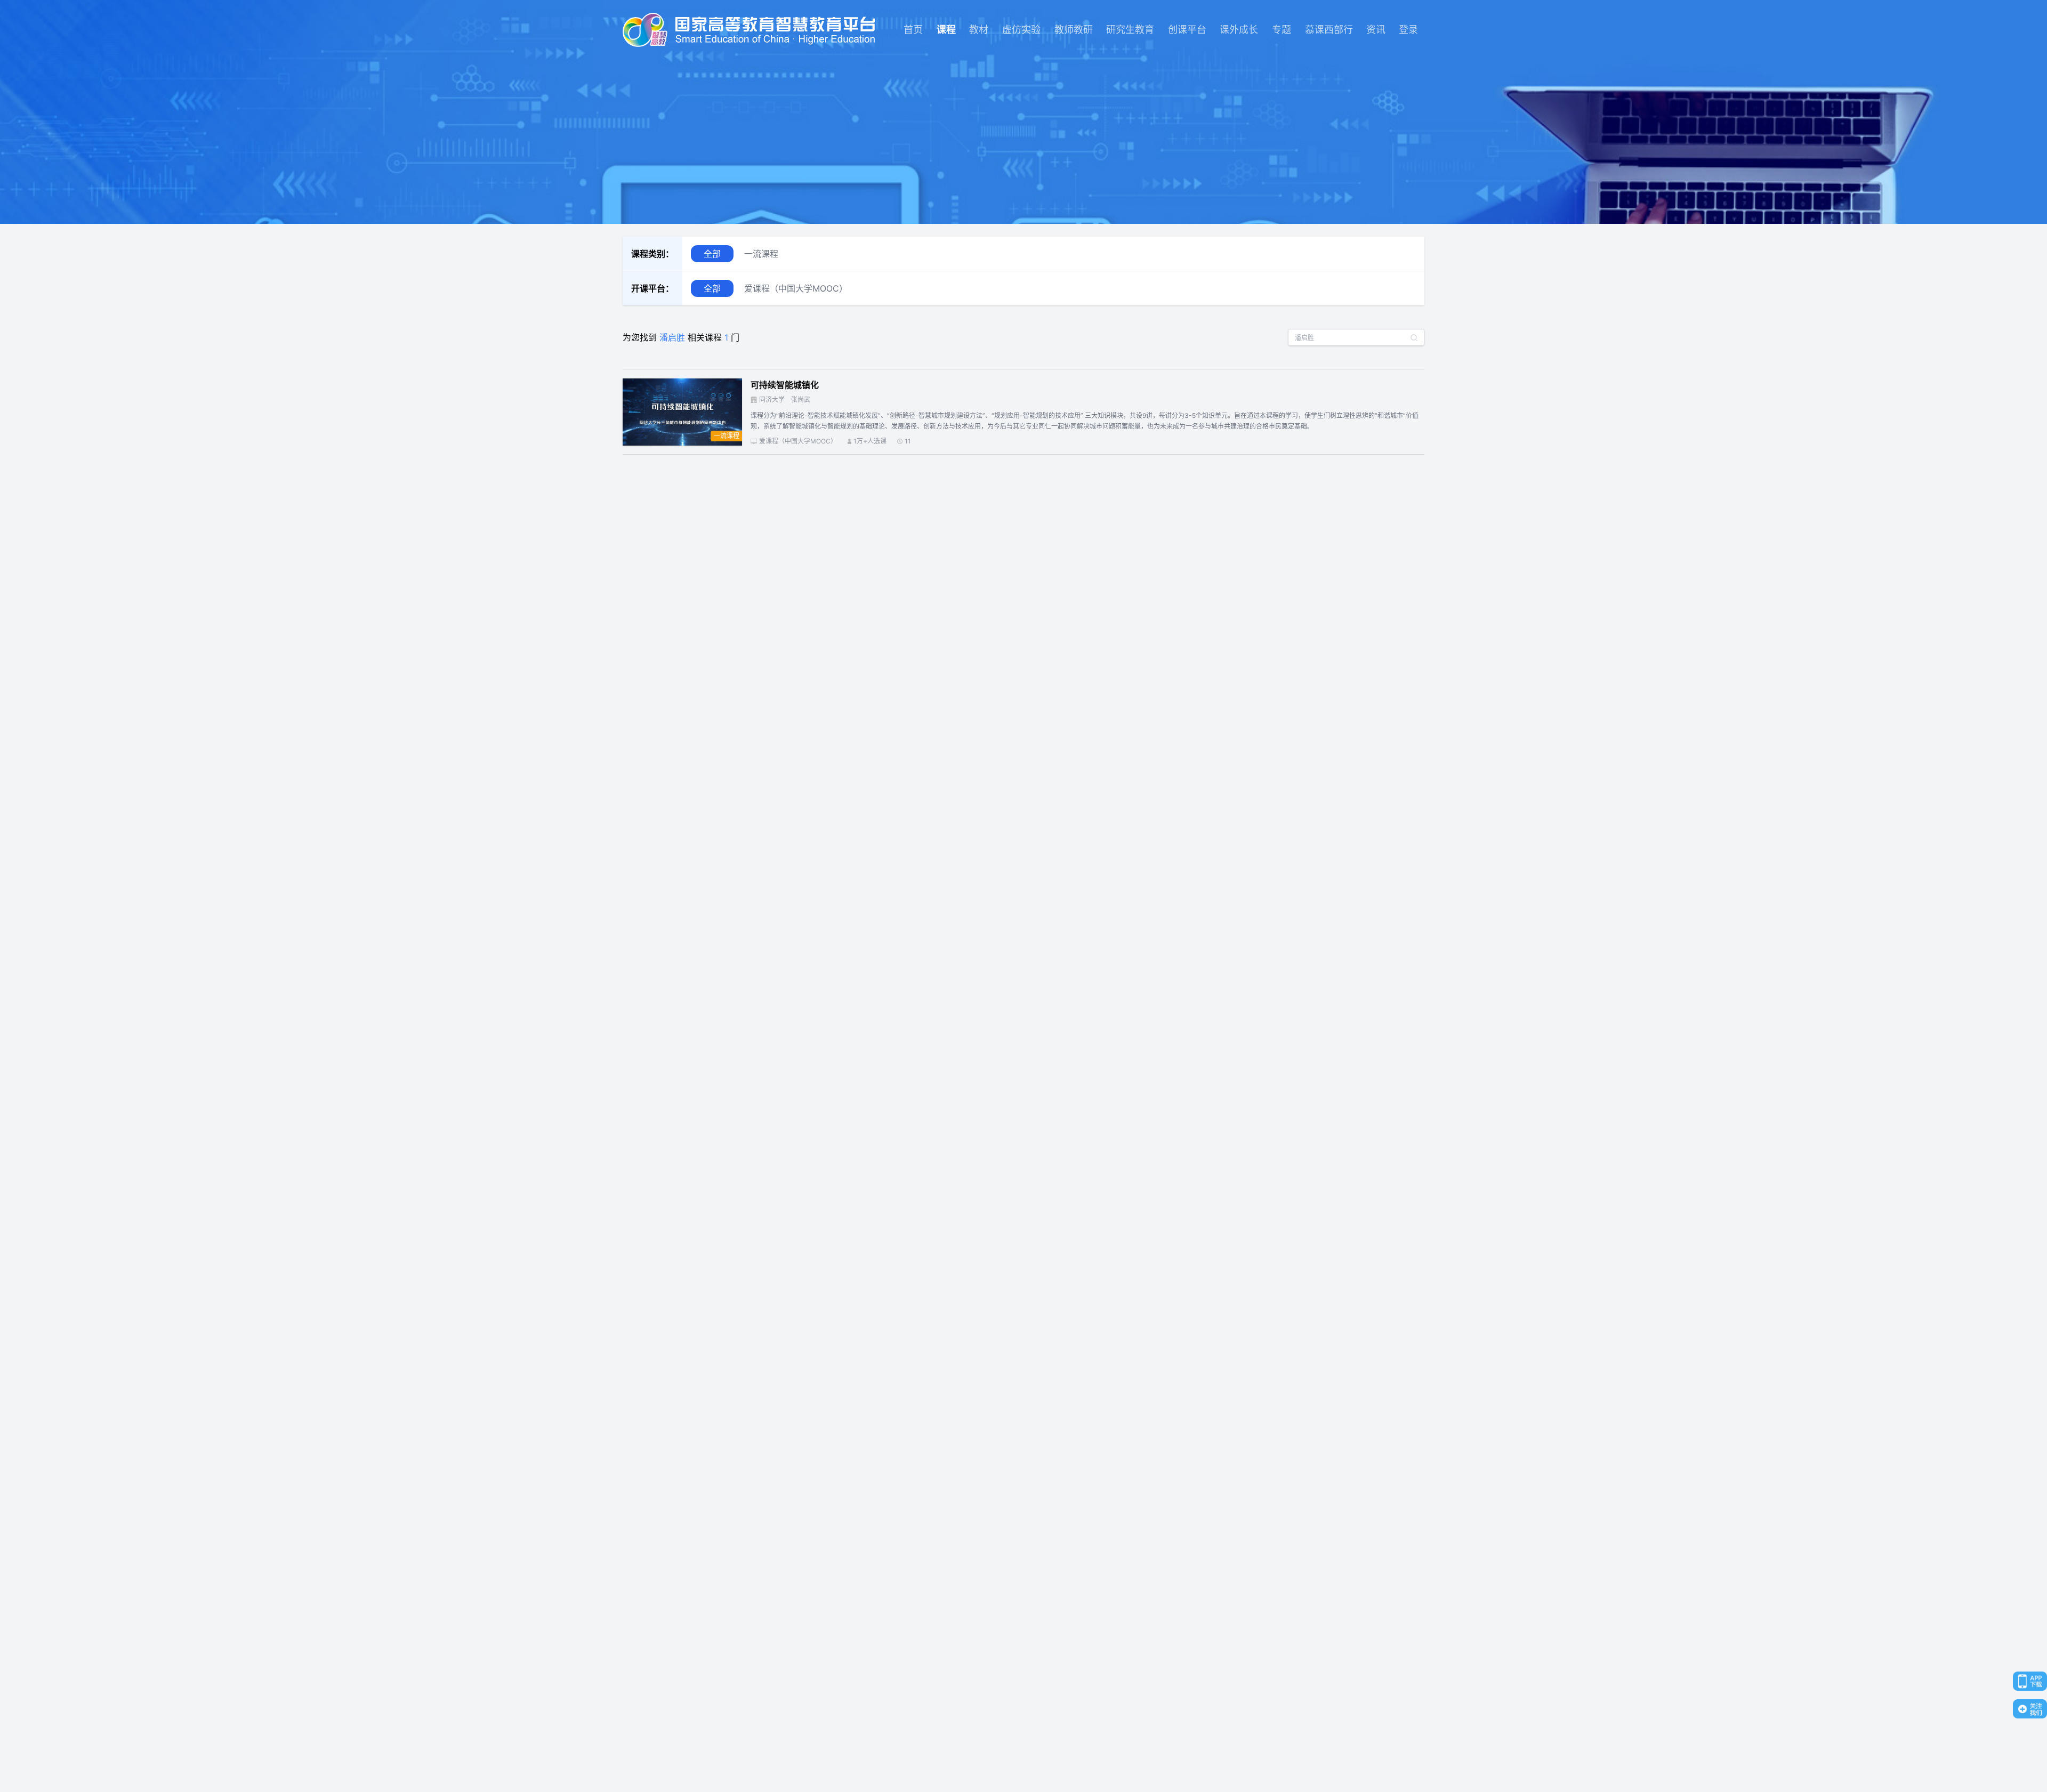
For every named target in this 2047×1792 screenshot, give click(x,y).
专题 (1282, 30)
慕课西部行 (1329, 30)
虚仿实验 (1021, 30)
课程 (946, 30)
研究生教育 (1130, 30)
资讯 (1376, 30)
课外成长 (1239, 30)
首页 (913, 30)
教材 (979, 30)
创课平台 (1187, 30)
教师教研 (1074, 30)
